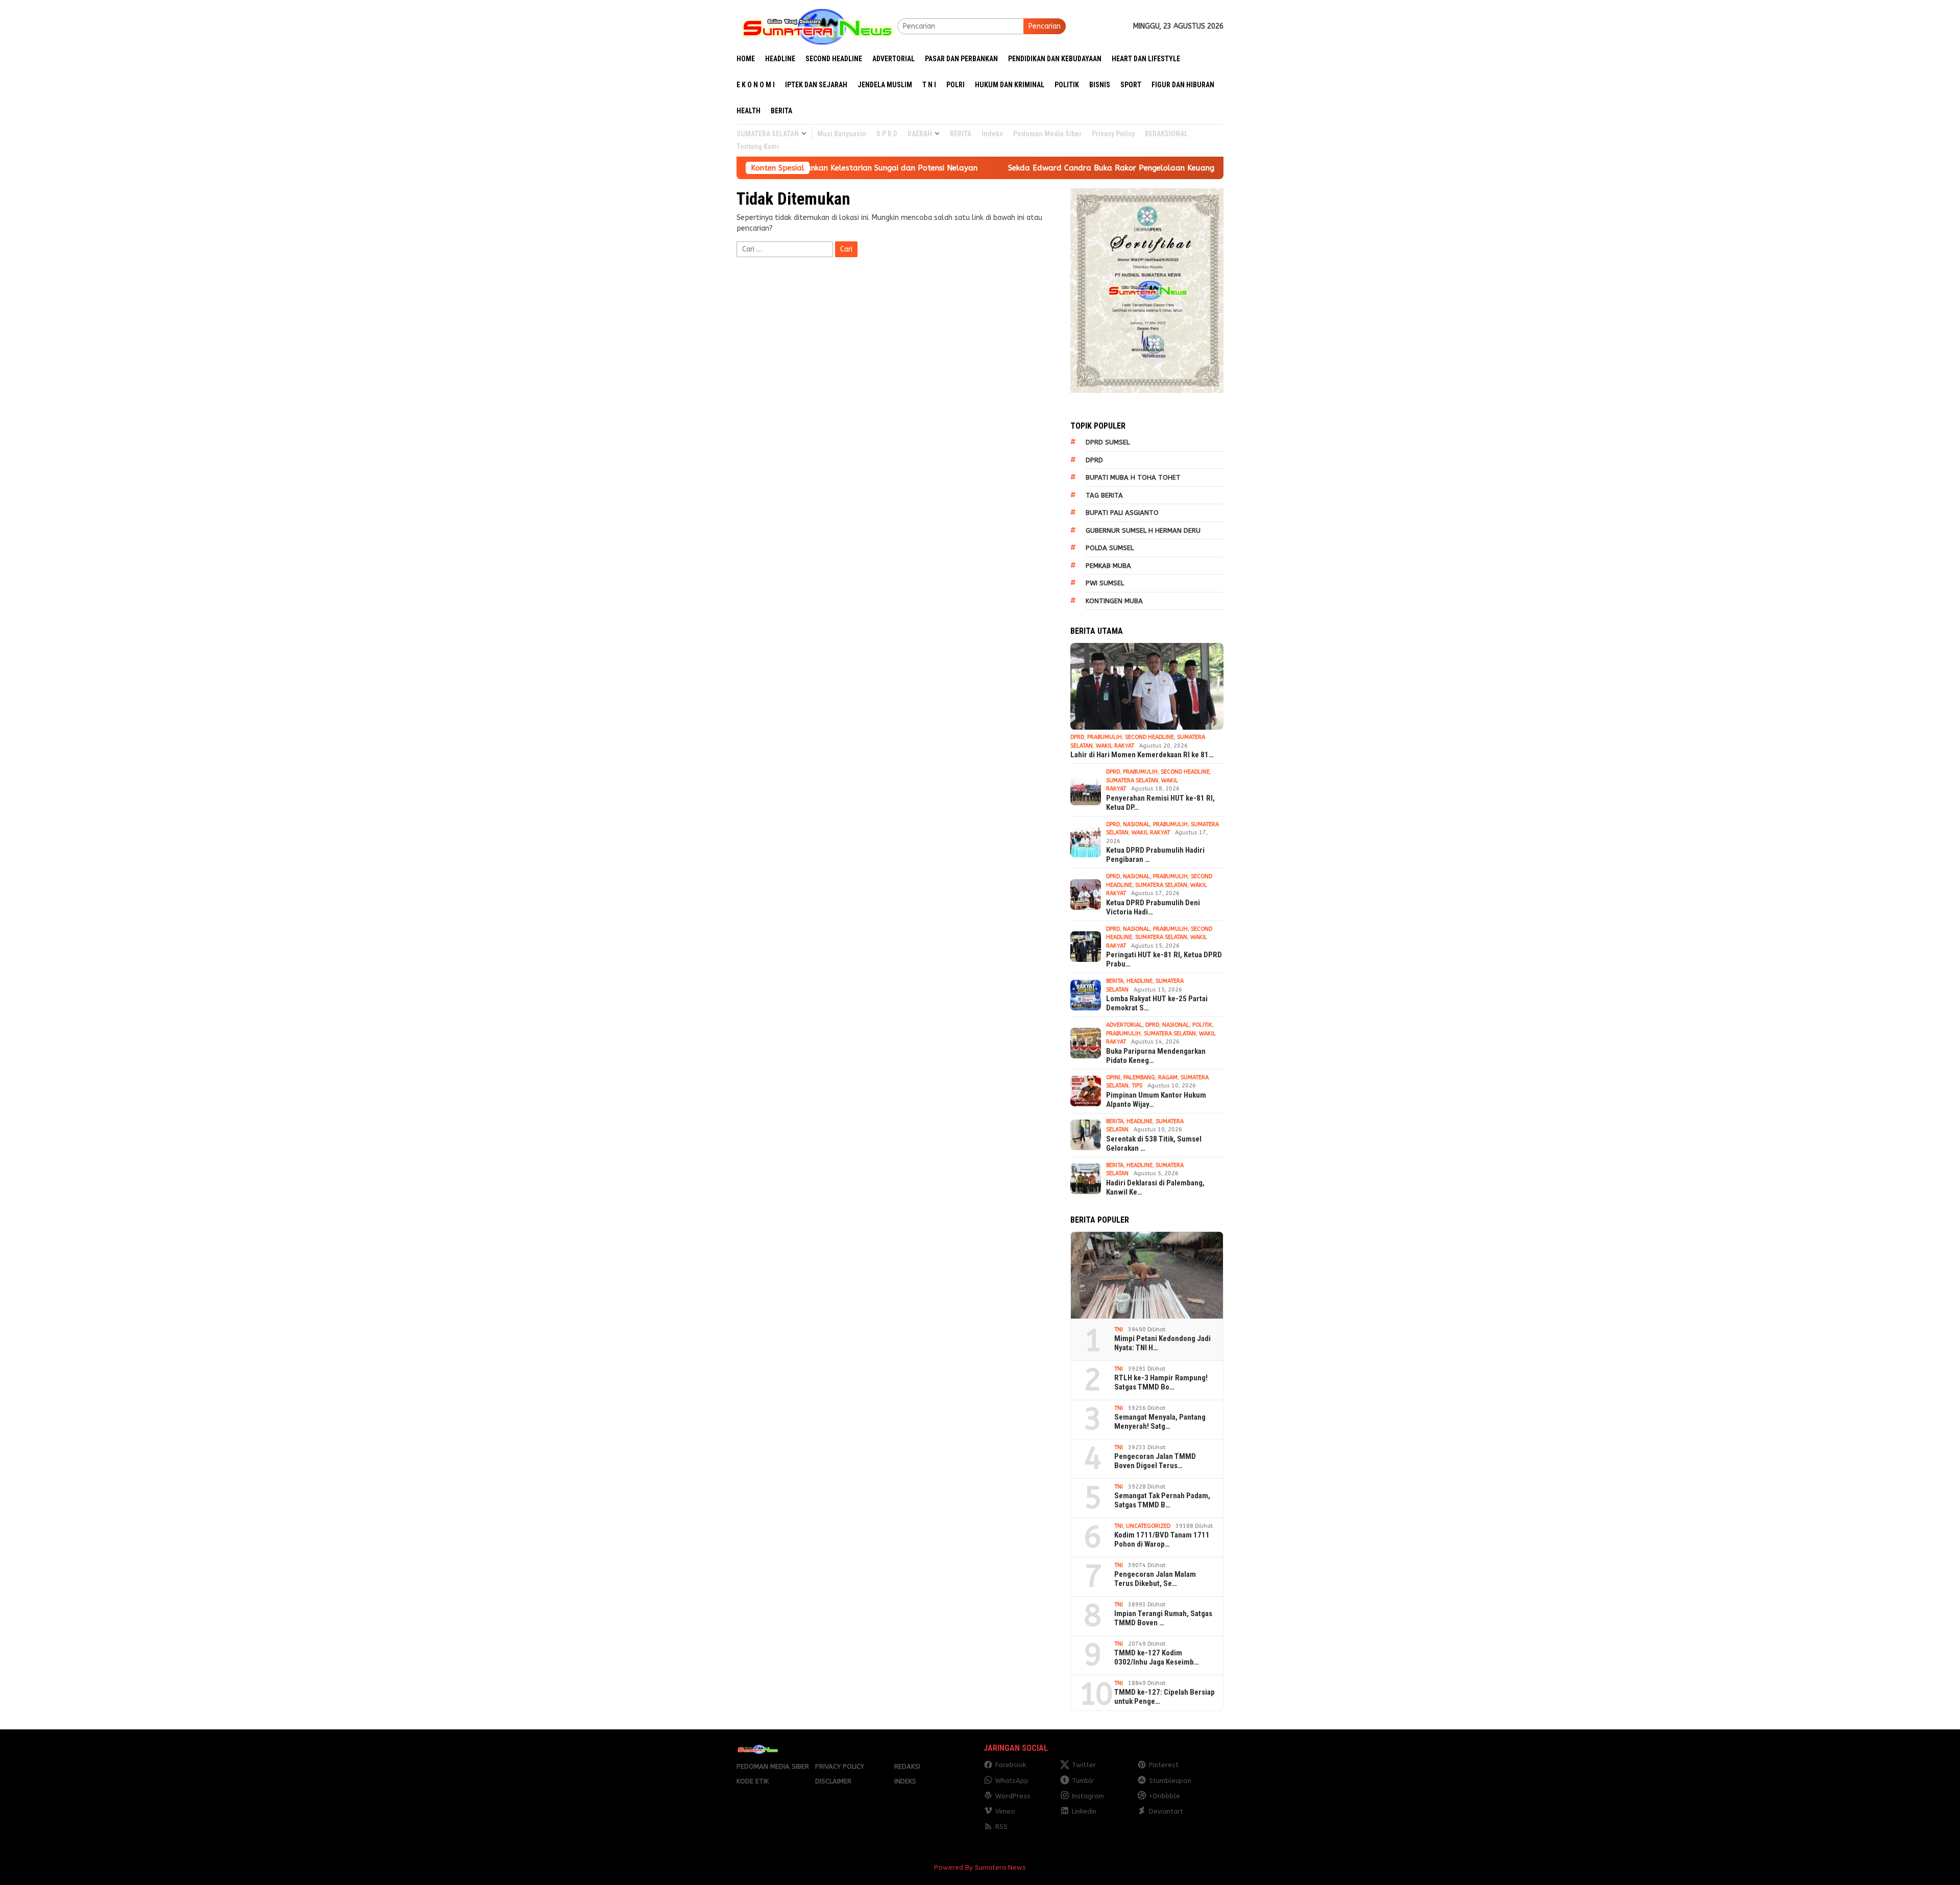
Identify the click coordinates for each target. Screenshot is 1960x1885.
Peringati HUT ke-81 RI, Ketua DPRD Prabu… (1164, 959)
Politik (1202, 1025)
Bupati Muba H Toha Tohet (1133, 477)
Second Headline (1149, 737)
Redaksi (907, 1766)
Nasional (1136, 824)
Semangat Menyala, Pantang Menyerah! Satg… (1160, 1422)
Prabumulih (1105, 737)
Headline (1140, 981)
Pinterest (1164, 1765)
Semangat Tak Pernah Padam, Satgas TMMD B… (1162, 1500)
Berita (1115, 981)
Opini (1113, 1077)
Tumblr (1083, 1781)
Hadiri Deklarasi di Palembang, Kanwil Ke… (1155, 1187)
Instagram (1088, 1796)
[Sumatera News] (817, 26)
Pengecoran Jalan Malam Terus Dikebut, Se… (1155, 1579)
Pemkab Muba (1108, 566)
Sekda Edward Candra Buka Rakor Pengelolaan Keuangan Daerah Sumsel (1023, 168)
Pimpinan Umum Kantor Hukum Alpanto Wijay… (1156, 1100)
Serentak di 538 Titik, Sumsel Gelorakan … (1154, 1144)
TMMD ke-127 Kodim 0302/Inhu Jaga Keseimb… (1157, 1657)
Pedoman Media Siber (773, 1766)
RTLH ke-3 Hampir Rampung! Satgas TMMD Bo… (1161, 1382)
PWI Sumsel (1105, 583)
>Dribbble (1165, 1796)
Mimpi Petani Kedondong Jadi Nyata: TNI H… (1162, 1343)
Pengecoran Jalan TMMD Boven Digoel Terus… (1155, 1461)
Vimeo (1005, 1811)
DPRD (1094, 460)
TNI (1119, 1330)
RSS (1001, 1827)
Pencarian (1045, 26)
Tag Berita (1104, 495)
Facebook (1011, 1765)
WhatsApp (1012, 1781)
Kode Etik (753, 1781)
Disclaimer (833, 1781)
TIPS (1137, 1086)
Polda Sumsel (1110, 548)
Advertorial (1124, 1025)
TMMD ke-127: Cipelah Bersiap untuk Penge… (1165, 1697)
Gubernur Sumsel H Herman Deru (1143, 530)
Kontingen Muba (1114, 601)
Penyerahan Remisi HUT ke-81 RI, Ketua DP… (1160, 803)
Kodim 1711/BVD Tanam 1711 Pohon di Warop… (1162, 1540)
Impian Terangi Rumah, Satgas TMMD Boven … (1163, 1618)
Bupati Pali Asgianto (1122, 513)
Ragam (1168, 1077)
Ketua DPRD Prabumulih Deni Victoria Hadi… (1153, 907)
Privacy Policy (840, 1766)
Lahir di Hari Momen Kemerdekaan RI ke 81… (1142, 755)
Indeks (905, 1781)
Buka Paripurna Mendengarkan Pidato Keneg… (1156, 1056)
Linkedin (1084, 1811)
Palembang (1139, 1077)
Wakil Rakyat (1115, 746)
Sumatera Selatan (1132, 780)
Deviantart (1166, 1811)
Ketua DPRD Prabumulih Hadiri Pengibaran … (1155, 855)
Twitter (1084, 1765)
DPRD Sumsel (1108, 442)
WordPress (1013, 1796)
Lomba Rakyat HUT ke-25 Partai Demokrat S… (1157, 1003)
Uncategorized (1148, 1526)
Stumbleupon (1170, 1781)
